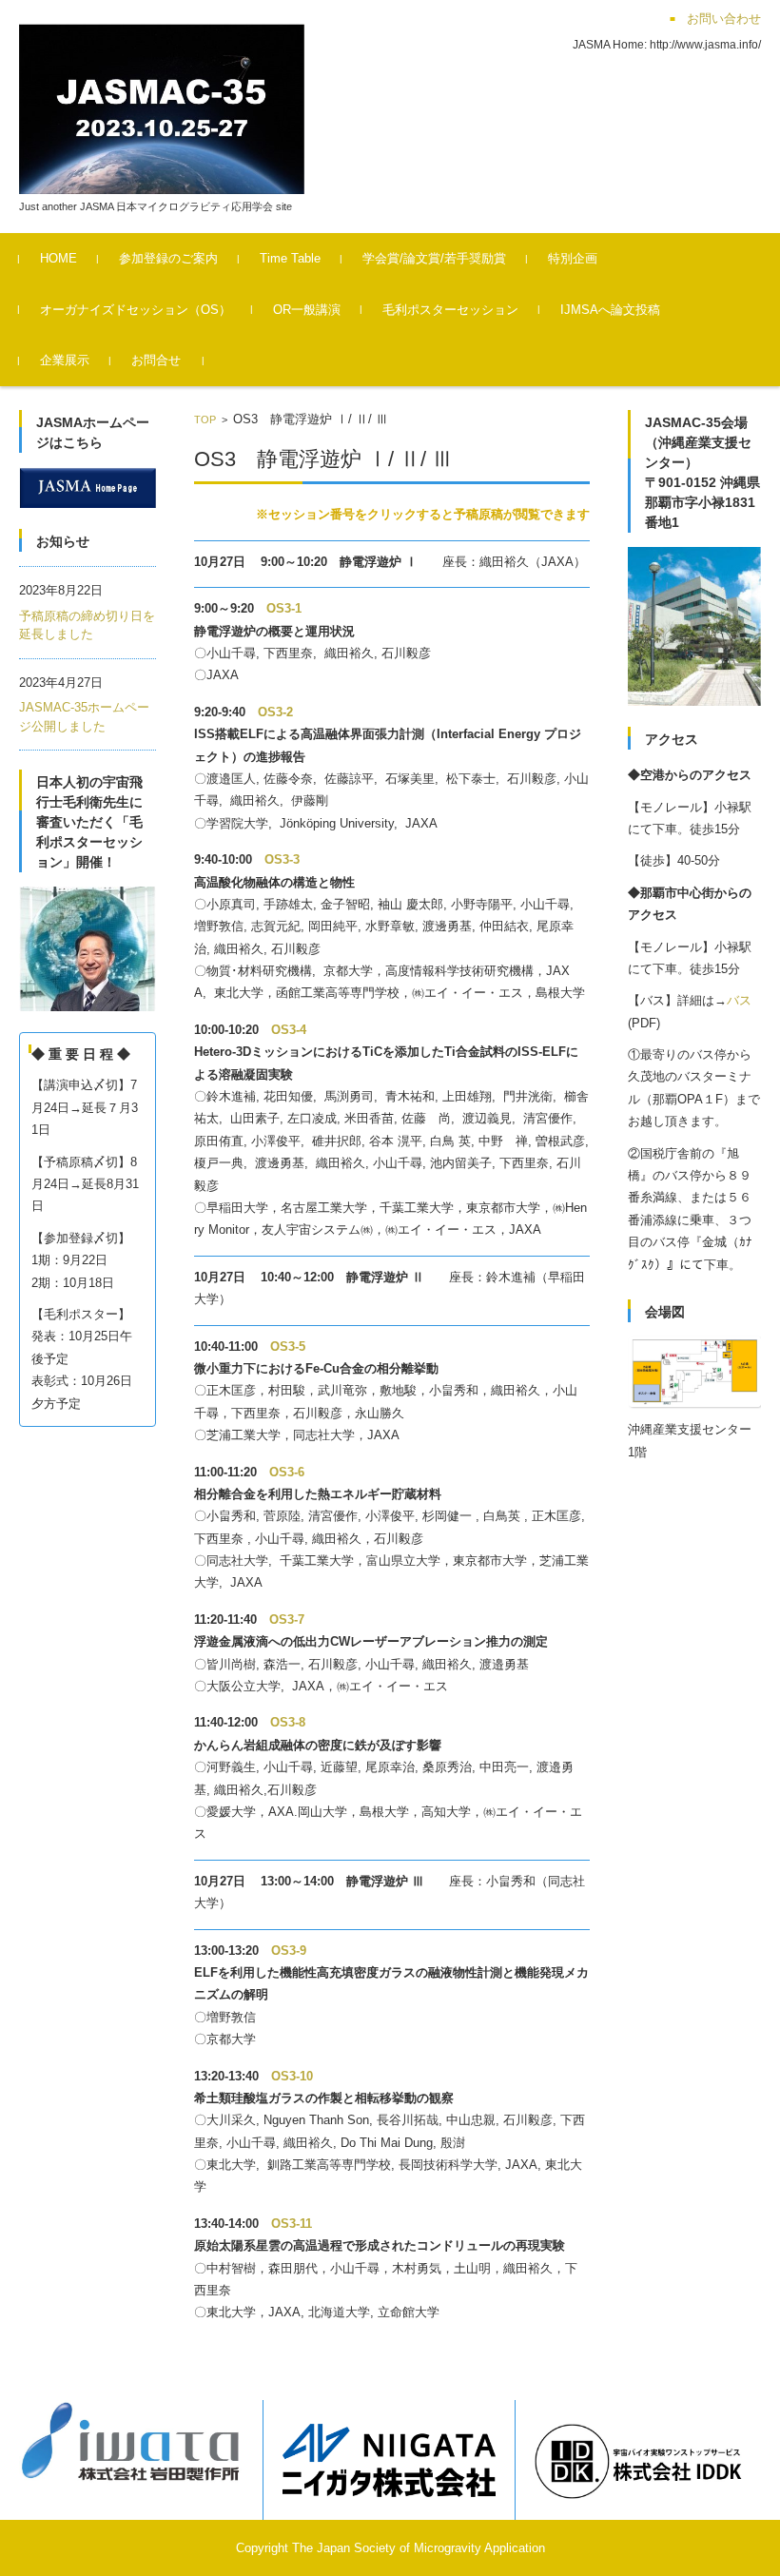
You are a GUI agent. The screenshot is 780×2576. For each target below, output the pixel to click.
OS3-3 (282, 859)
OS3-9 (289, 1951)
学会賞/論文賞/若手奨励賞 (434, 258)
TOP (205, 420)
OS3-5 (288, 1347)
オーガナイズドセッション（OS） (136, 310)
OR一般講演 (307, 310)
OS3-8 (288, 1722)
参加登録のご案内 (168, 258)
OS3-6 (287, 1472)
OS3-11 (292, 2224)
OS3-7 (287, 1620)
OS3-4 (289, 1030)
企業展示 (65, 360)
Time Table (290, 258)
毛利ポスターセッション (450, 310)
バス (739, 1000)
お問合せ (156, 360)
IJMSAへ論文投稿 (610, 310)
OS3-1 (284, 608)
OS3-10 (292, 2076)
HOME (58, 258)
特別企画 (573, 258)
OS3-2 (275, 712)
